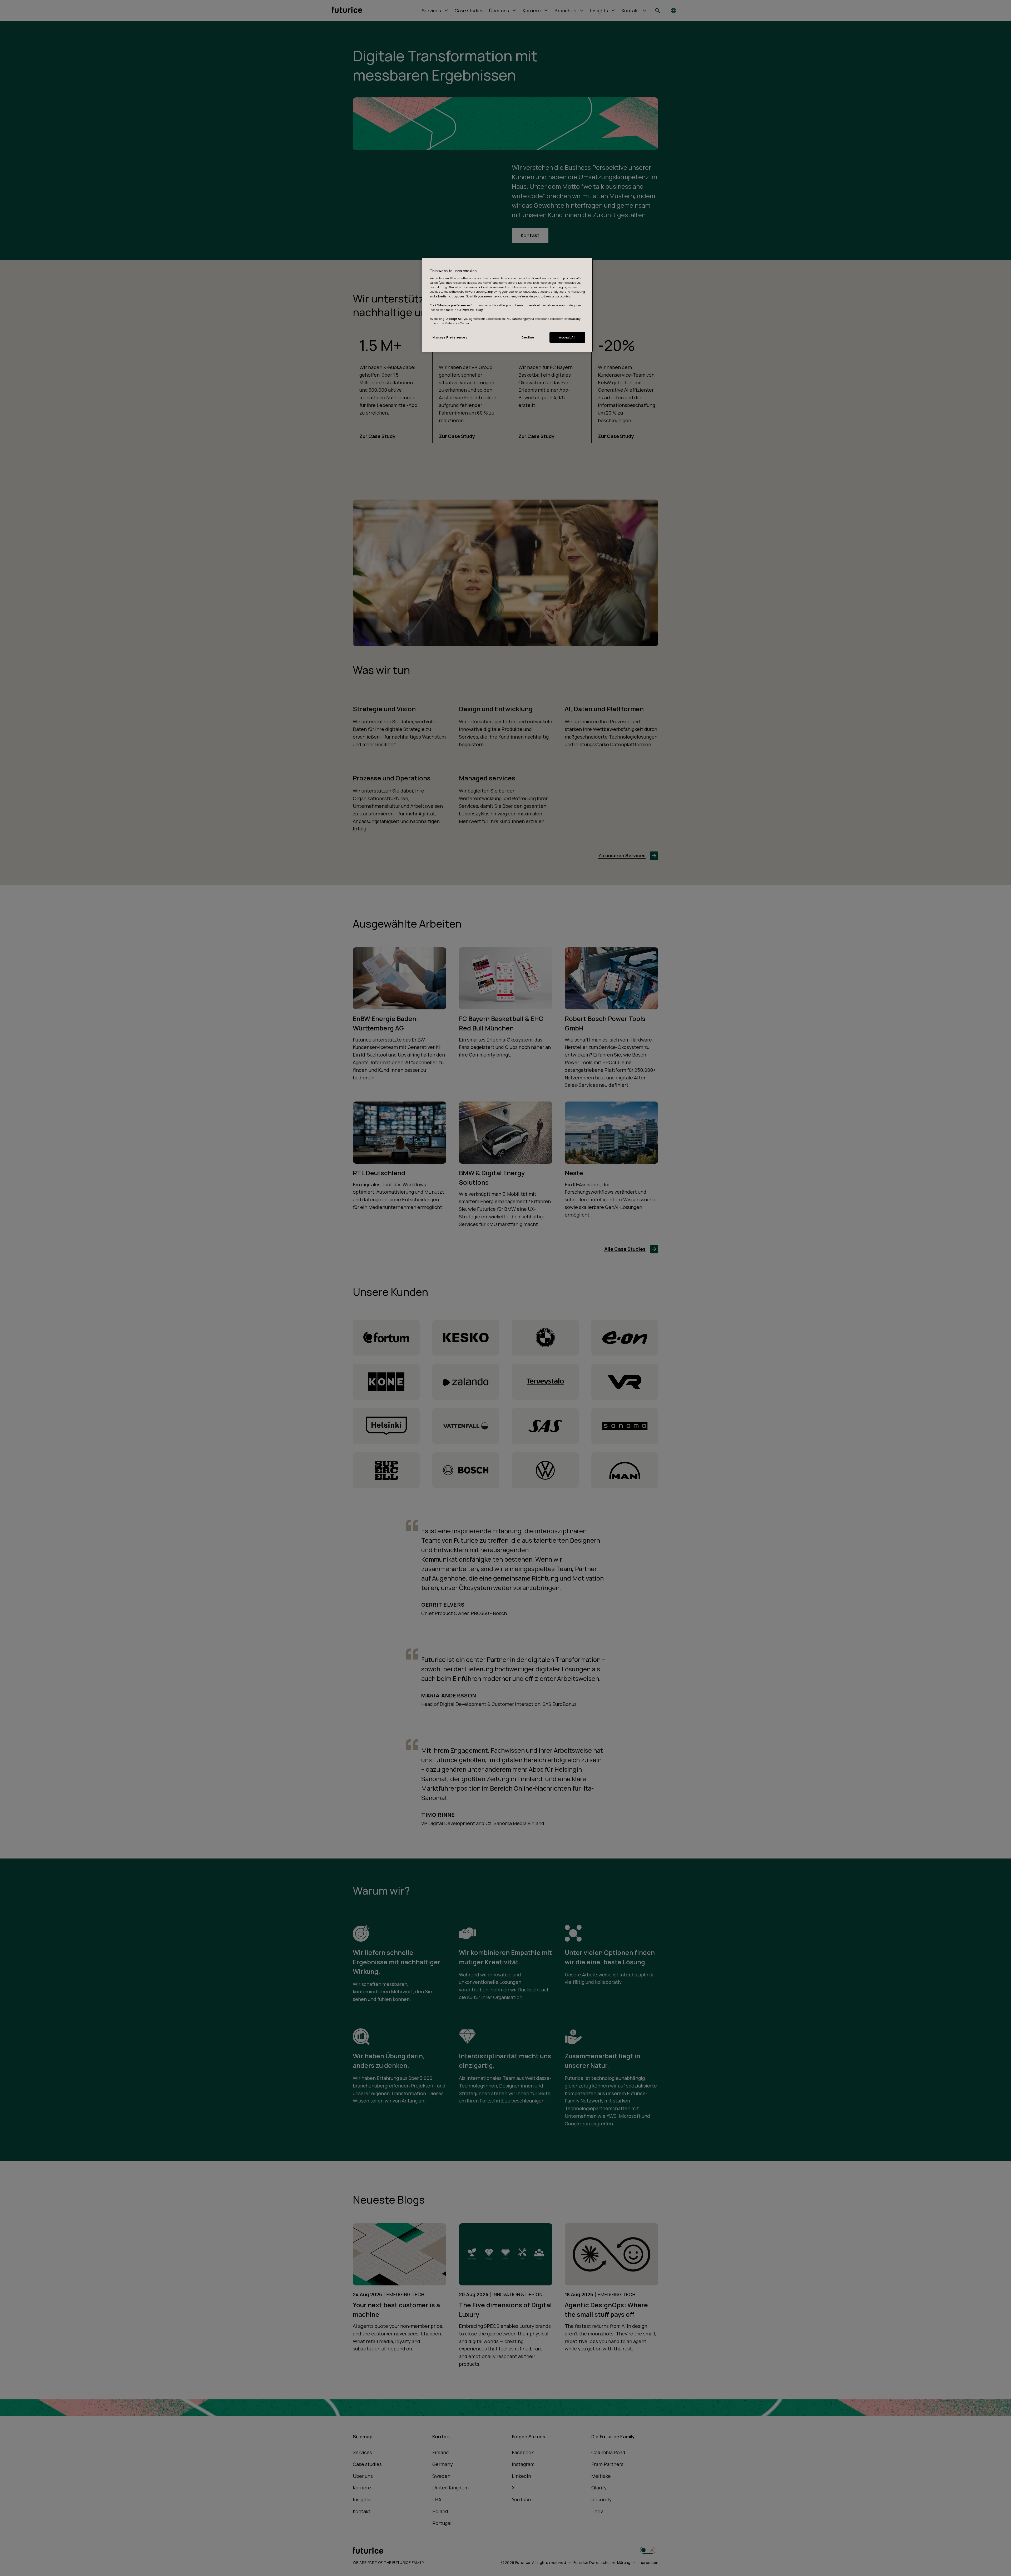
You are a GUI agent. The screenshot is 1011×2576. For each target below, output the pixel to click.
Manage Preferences (450, 337)
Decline (528, 337)
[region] (507, 305)
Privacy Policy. (472, 310)
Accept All (567, 337)
